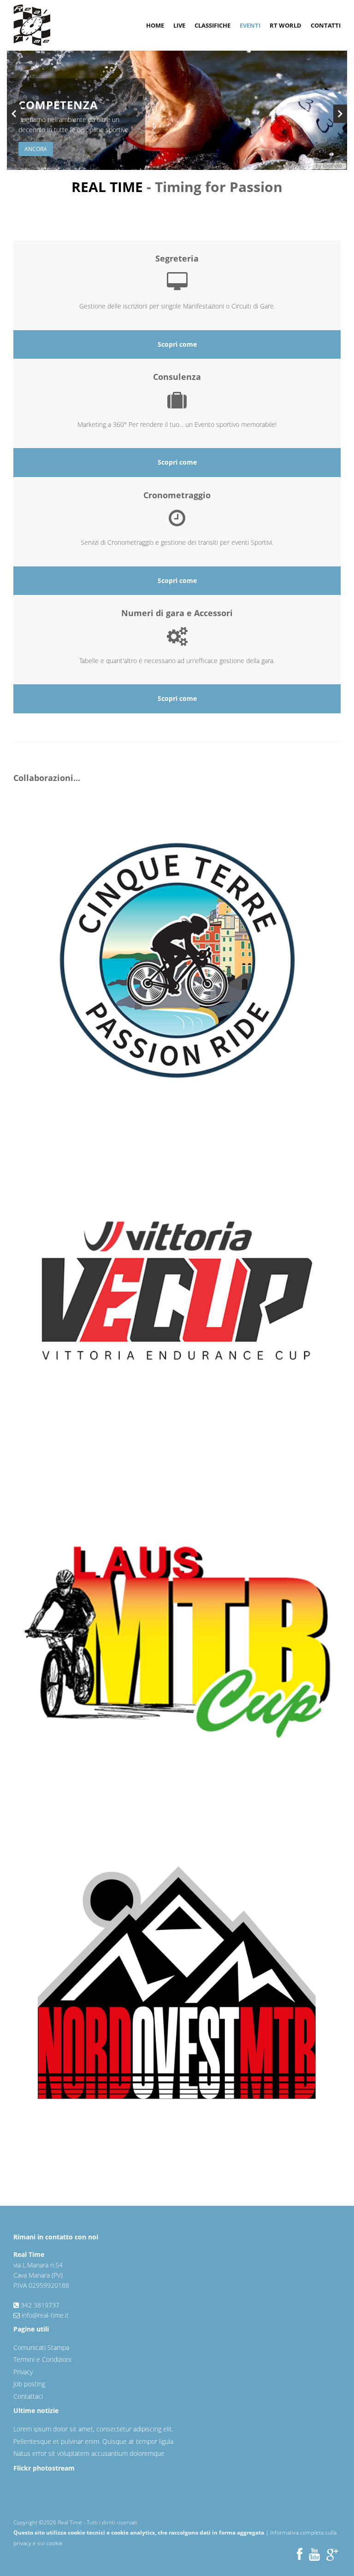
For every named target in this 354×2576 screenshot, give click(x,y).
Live (179, 25)
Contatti (326, 25)
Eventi (250, 25)
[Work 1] (177, 960)
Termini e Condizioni (42, 2359)
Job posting (29, 2384)
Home (155, 25)
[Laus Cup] (184, 1641)
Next (340, 114)
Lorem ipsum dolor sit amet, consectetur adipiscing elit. (93, 2429)
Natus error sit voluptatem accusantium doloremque (89, 2453)
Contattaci (28, 2396)
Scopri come (177, 344)
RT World (286, 25)
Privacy (23, 2372)
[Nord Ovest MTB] (184, 1982)
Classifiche (212, 25)
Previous (14, 114)
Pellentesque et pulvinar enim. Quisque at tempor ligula (93, 2441)
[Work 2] (184, 1301)
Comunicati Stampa (41, 2347)
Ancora (36, 149)
